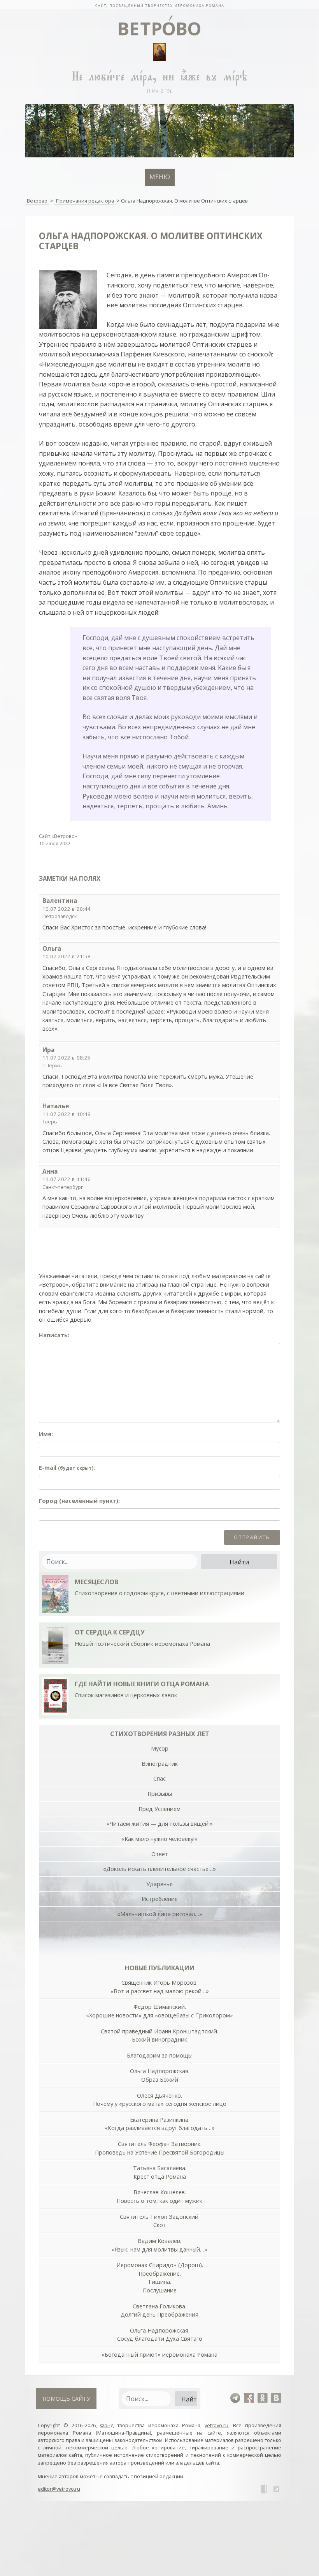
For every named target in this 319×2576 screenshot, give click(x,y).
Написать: (54, 1335)
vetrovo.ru (216, 2425)
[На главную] (159, 5)
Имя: (46, 1434)
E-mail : (67, 1468)
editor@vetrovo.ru (59, 2489)
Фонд (107, 2425)
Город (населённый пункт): (79, 1501)
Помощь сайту (66, 2399)
